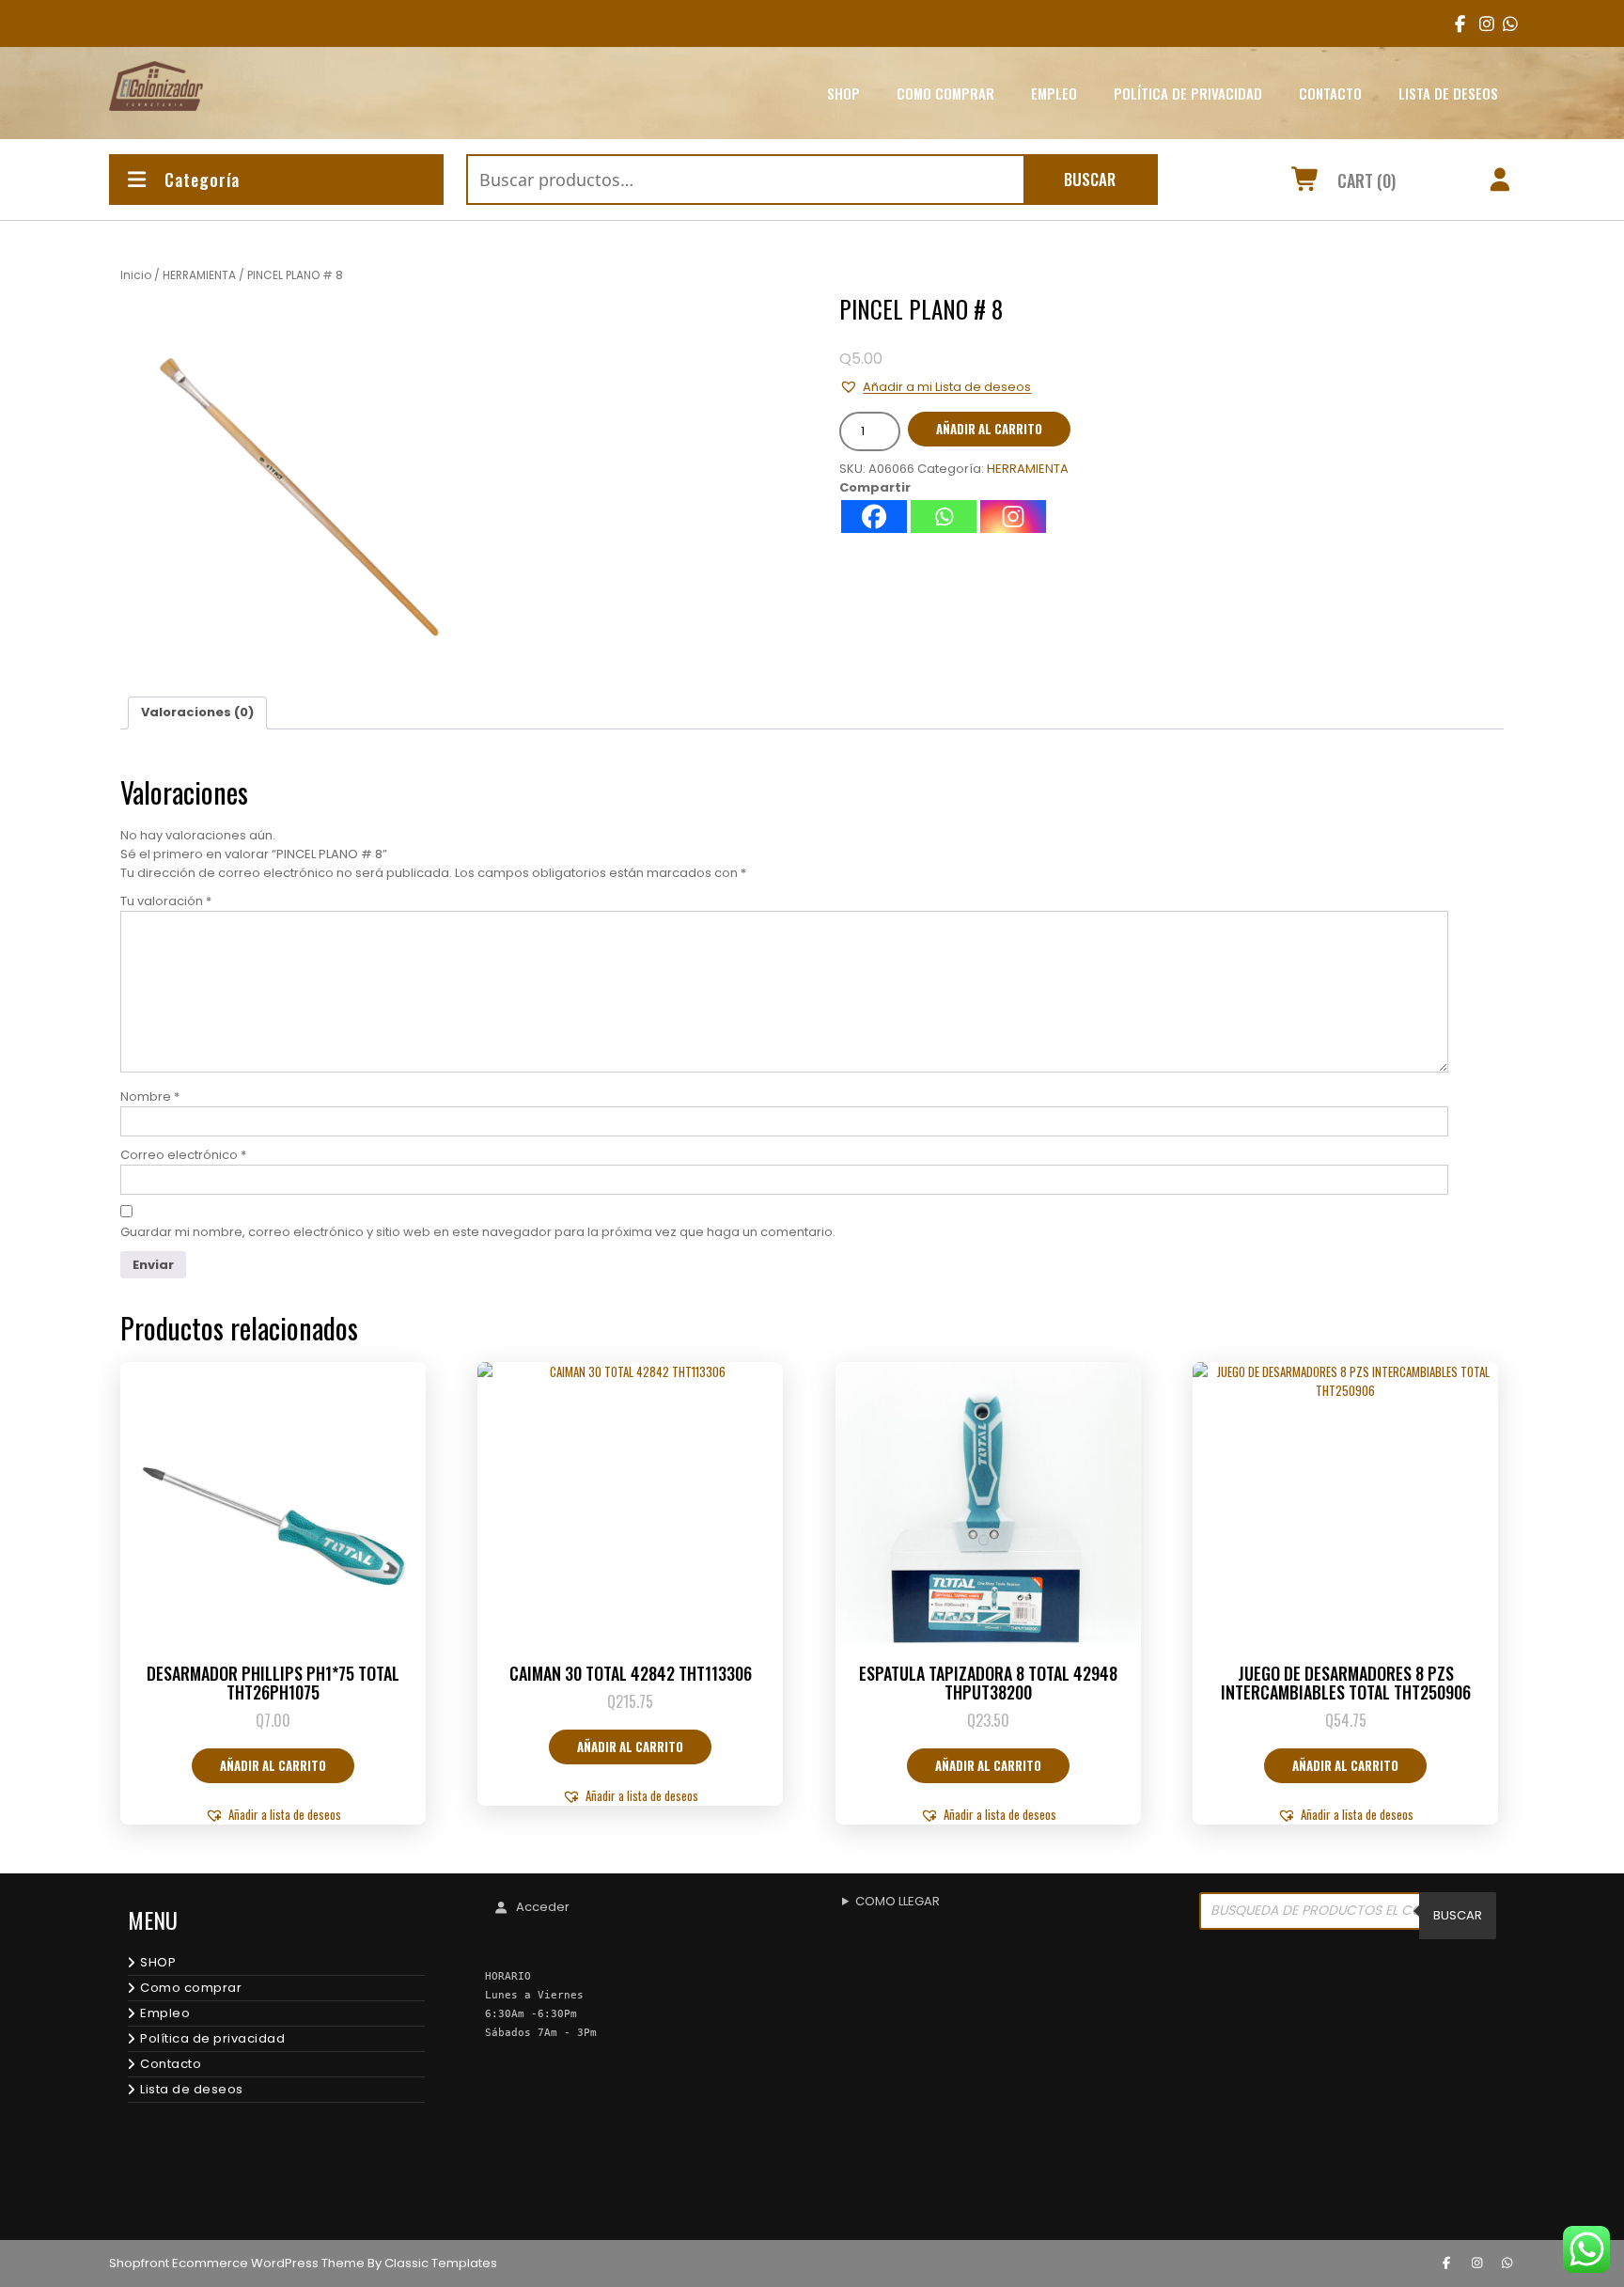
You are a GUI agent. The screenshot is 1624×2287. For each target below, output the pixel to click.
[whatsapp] (1507, 2264)
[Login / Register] (1500, 182)
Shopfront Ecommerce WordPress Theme (237, 2263)
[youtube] (1504, 23)
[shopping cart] (1306, 182)
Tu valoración (166, 901)
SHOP (843, 93)
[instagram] (1481, 23)
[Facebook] (874, 517)
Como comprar (945, 93)
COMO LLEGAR (898, 1901)
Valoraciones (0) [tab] (197, 712)
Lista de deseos (1448, 93)
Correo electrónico (183, 1155)
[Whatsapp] (944, 517)
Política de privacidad (1188, 93)
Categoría (202, 180)
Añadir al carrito (989, 429)
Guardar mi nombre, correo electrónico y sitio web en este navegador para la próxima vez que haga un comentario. (478, 1232)
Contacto (1330, 93)
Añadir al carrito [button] (273, 1765)
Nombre (150, 1097)
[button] (935, 387)
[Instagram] (1013, 517)
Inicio (136, 275)
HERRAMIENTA (199, 275)
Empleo (1054, 93)
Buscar (1090, 179)
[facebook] (1456, 23)
